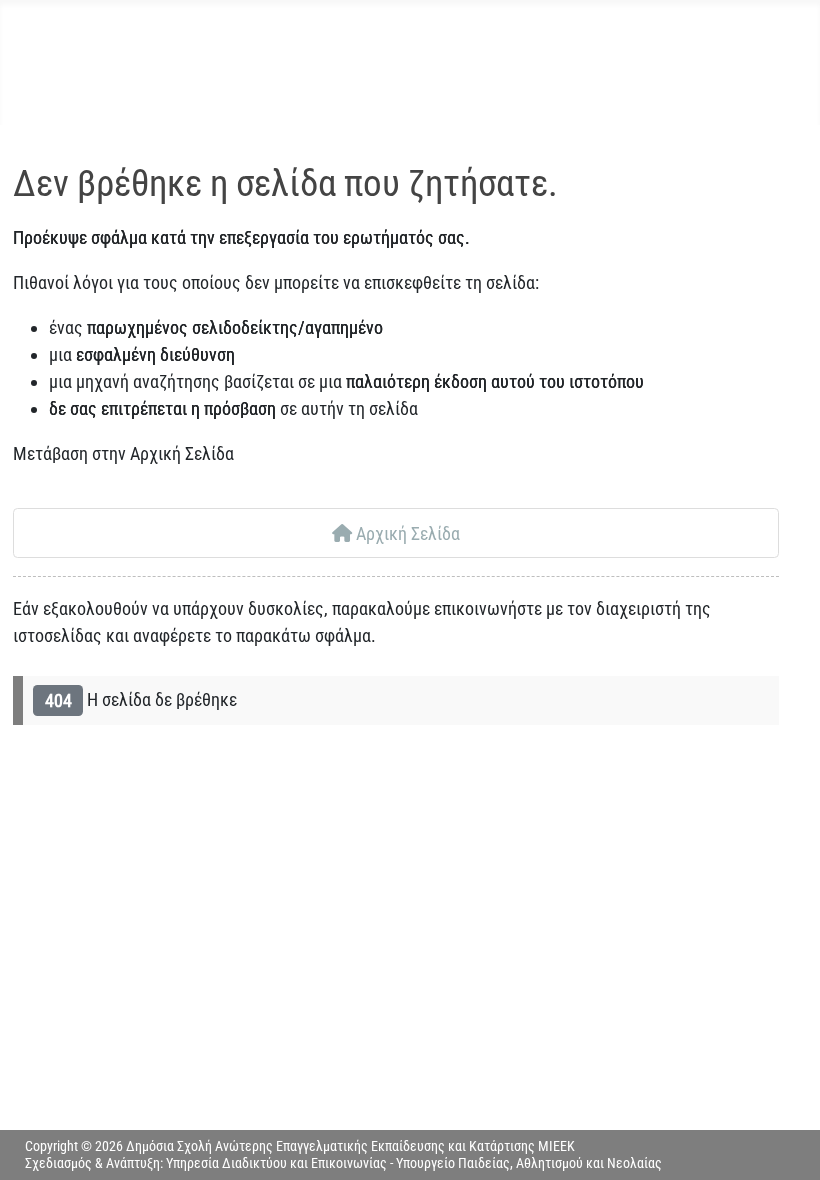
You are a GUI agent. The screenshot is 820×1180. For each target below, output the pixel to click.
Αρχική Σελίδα (406, 533)
